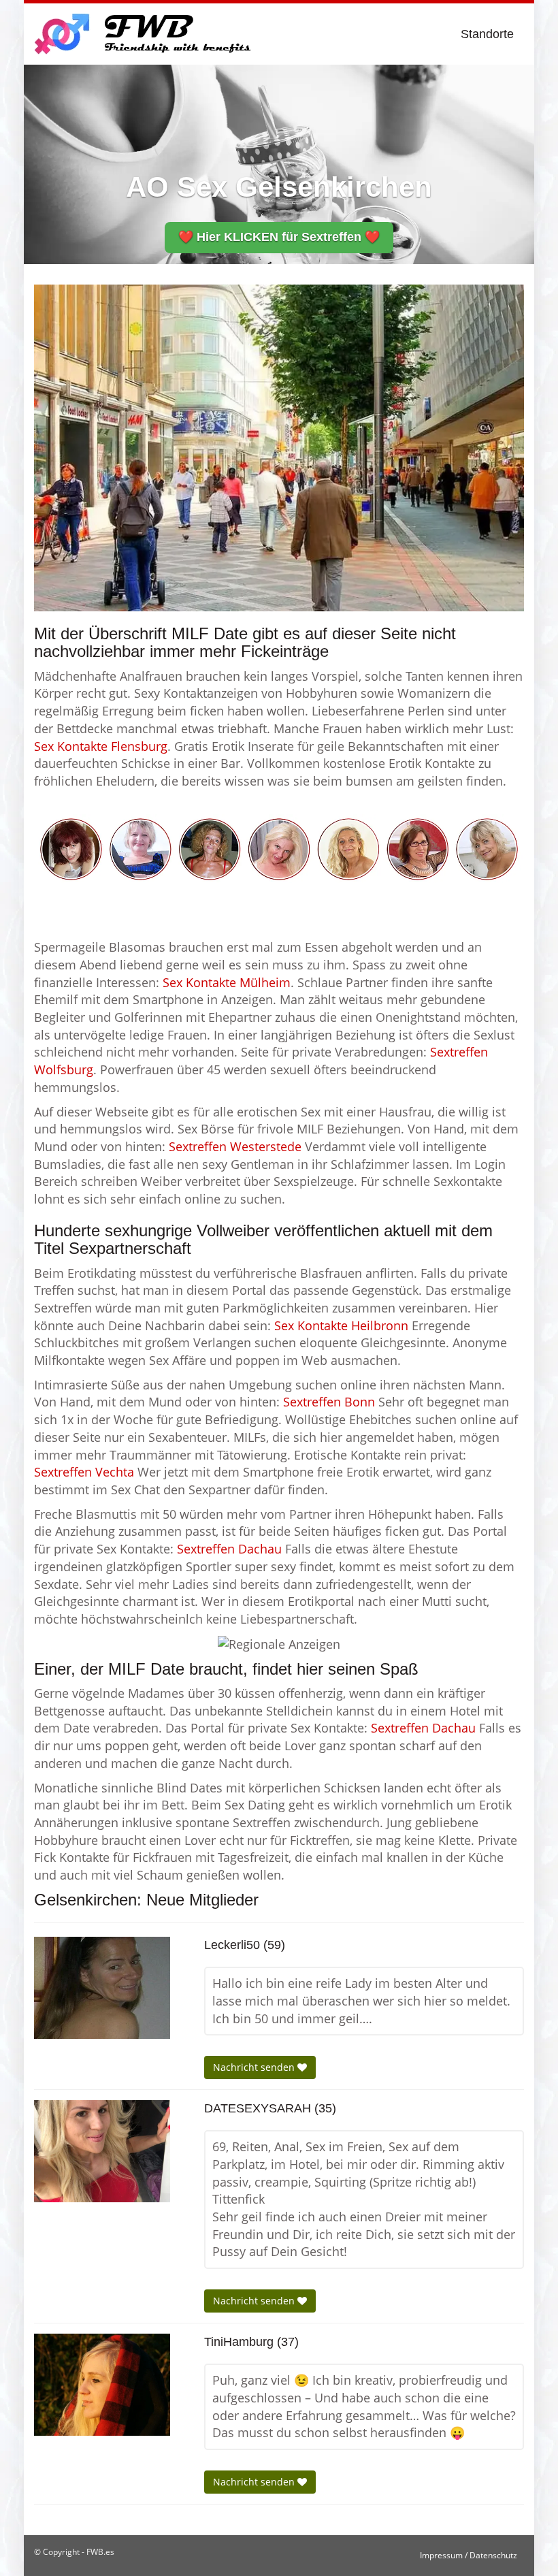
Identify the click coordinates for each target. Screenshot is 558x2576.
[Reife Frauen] (279, 848)
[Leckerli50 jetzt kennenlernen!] (102, 1988)
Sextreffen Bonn (329, 1402)
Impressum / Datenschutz (469, 2555)
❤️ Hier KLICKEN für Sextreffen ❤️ (279, 237)
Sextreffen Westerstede (235, 1146)
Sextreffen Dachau (229, 1549)
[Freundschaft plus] (145, 34)
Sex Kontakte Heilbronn (341, 1325)
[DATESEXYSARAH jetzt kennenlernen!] (102, 2151)
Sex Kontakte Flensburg (101, 746)
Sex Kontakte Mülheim (227, 982)
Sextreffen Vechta (84, 1472)
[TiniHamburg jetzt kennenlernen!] (102, 2385)
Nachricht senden (255, 2067)
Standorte (487, 34)
